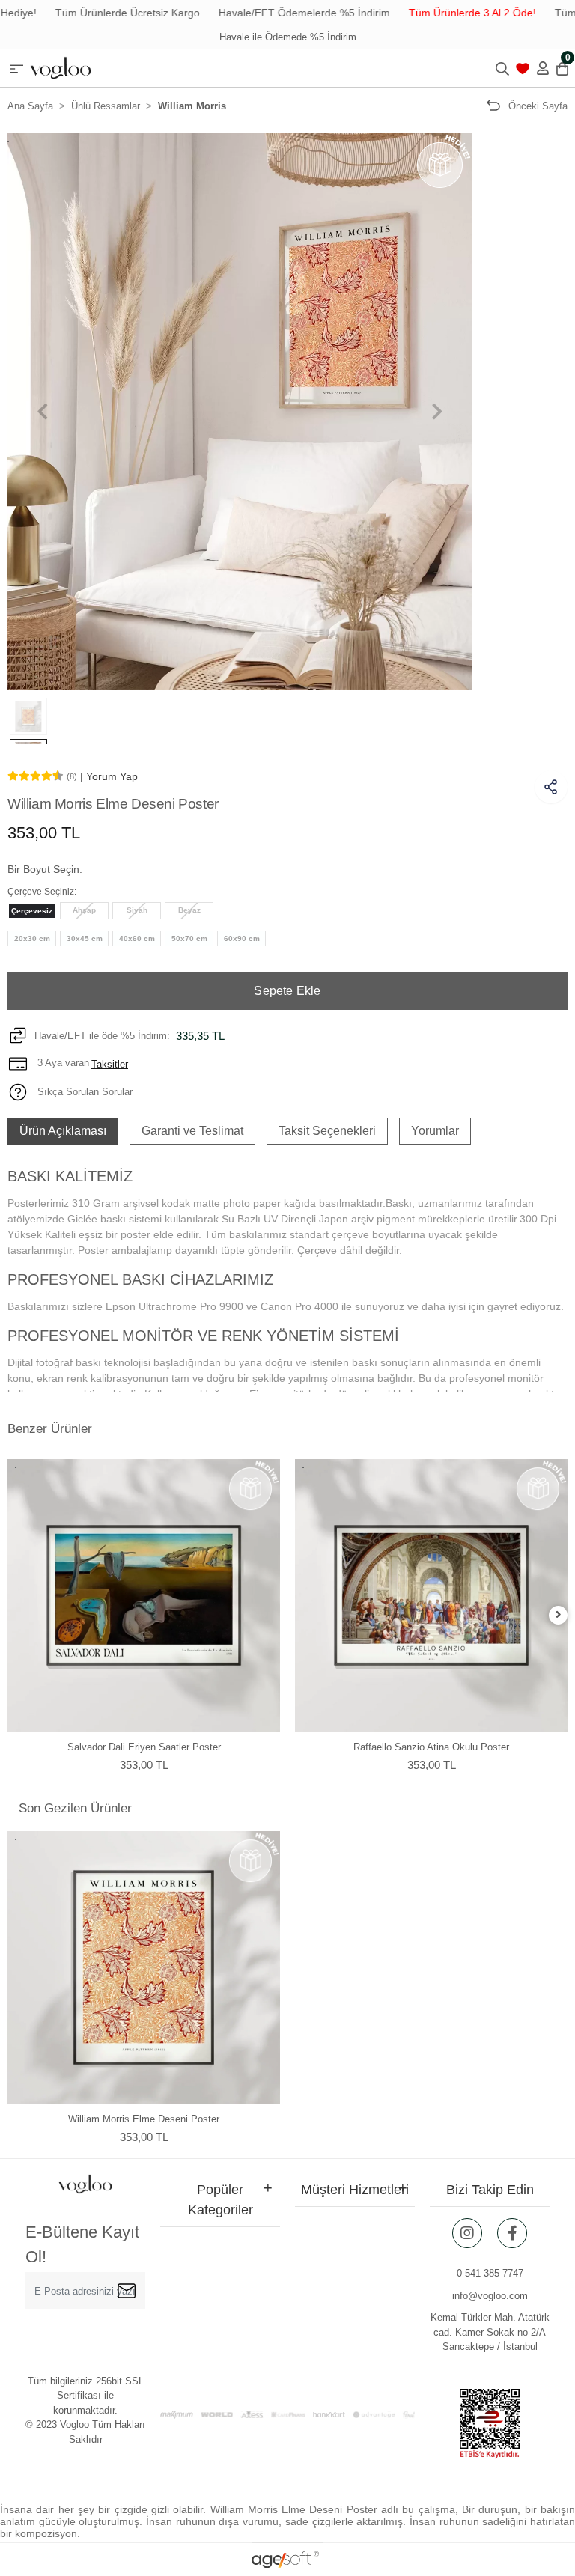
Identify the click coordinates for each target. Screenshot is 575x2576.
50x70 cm (189, 938)
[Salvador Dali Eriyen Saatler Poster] (144, 1595)
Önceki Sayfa (538, 106)
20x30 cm (32, 938)
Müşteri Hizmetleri (355, 2190)
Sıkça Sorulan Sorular (83, 1092)
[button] (42, 412)
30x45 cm (85, 938)
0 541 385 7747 (490, 2273)
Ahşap (84, 910)
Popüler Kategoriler (220, 2200)
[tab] (63, 1131)
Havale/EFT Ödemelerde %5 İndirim (269, 13)
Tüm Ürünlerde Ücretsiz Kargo (92, 13)
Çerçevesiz (32, 911)
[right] (559, 1615)
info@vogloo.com (490, 2296)
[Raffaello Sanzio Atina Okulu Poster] (431, 1595)
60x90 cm (242, 938)
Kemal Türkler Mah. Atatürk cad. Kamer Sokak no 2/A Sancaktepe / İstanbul (490, 2332)
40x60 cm (137, 938)
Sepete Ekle (287, 991)
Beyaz (189, 910)
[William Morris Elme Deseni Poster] (144, 1967)
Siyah (137, 910)
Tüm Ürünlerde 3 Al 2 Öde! (437, 13)
